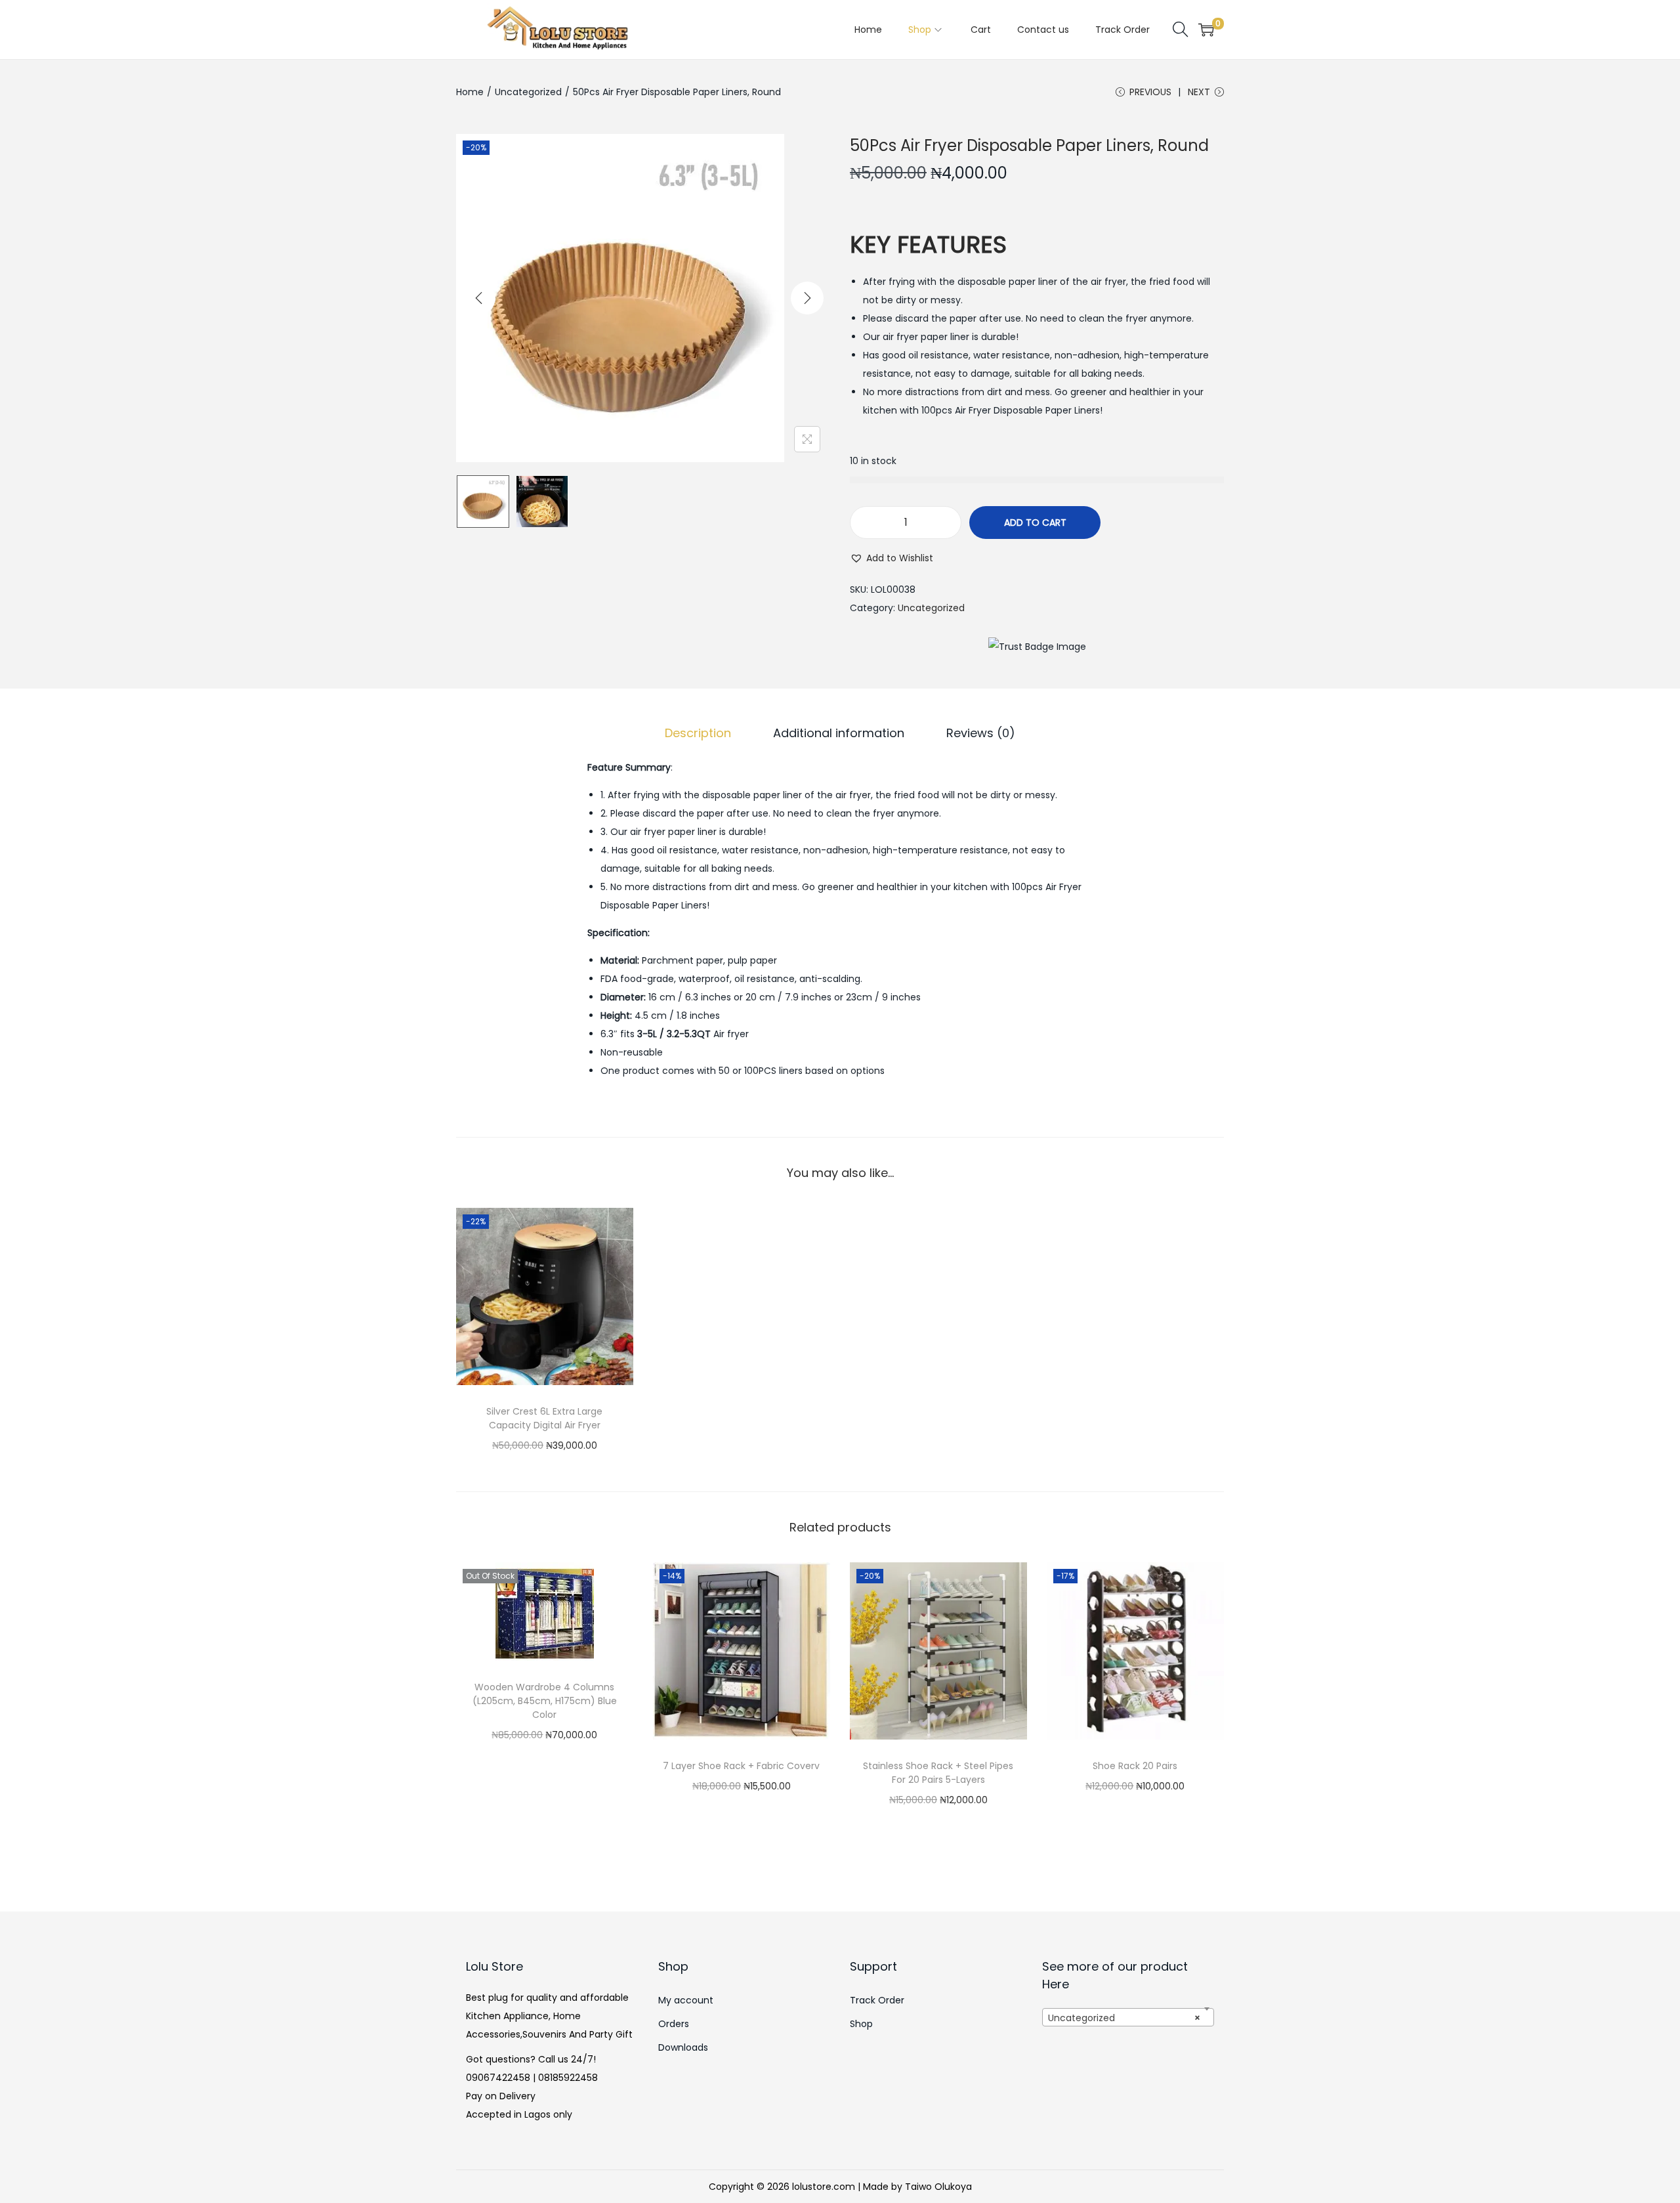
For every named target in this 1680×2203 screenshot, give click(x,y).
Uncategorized (528, 92)
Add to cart (1035, 523)
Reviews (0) (981, 733)
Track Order (877, 2000)
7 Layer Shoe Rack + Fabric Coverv (741, 1766)
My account (686, 2000)
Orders (674, 2024)
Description (698, 733)
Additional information (839, 733)
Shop (861, 2024)
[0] (1206, 30)
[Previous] (479, 298)
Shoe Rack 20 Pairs (1135, 1766)
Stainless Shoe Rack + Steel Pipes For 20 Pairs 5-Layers (938, 1773)
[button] (892, 558)
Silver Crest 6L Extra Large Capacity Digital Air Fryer (544, 1418)
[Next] (807, 298)
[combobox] (1128, 2017)
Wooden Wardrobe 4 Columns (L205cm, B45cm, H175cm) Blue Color (545, 1701)
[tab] (698, 733)
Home (470, 92)
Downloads (683, 2047)
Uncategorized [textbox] (1124, 2018)
